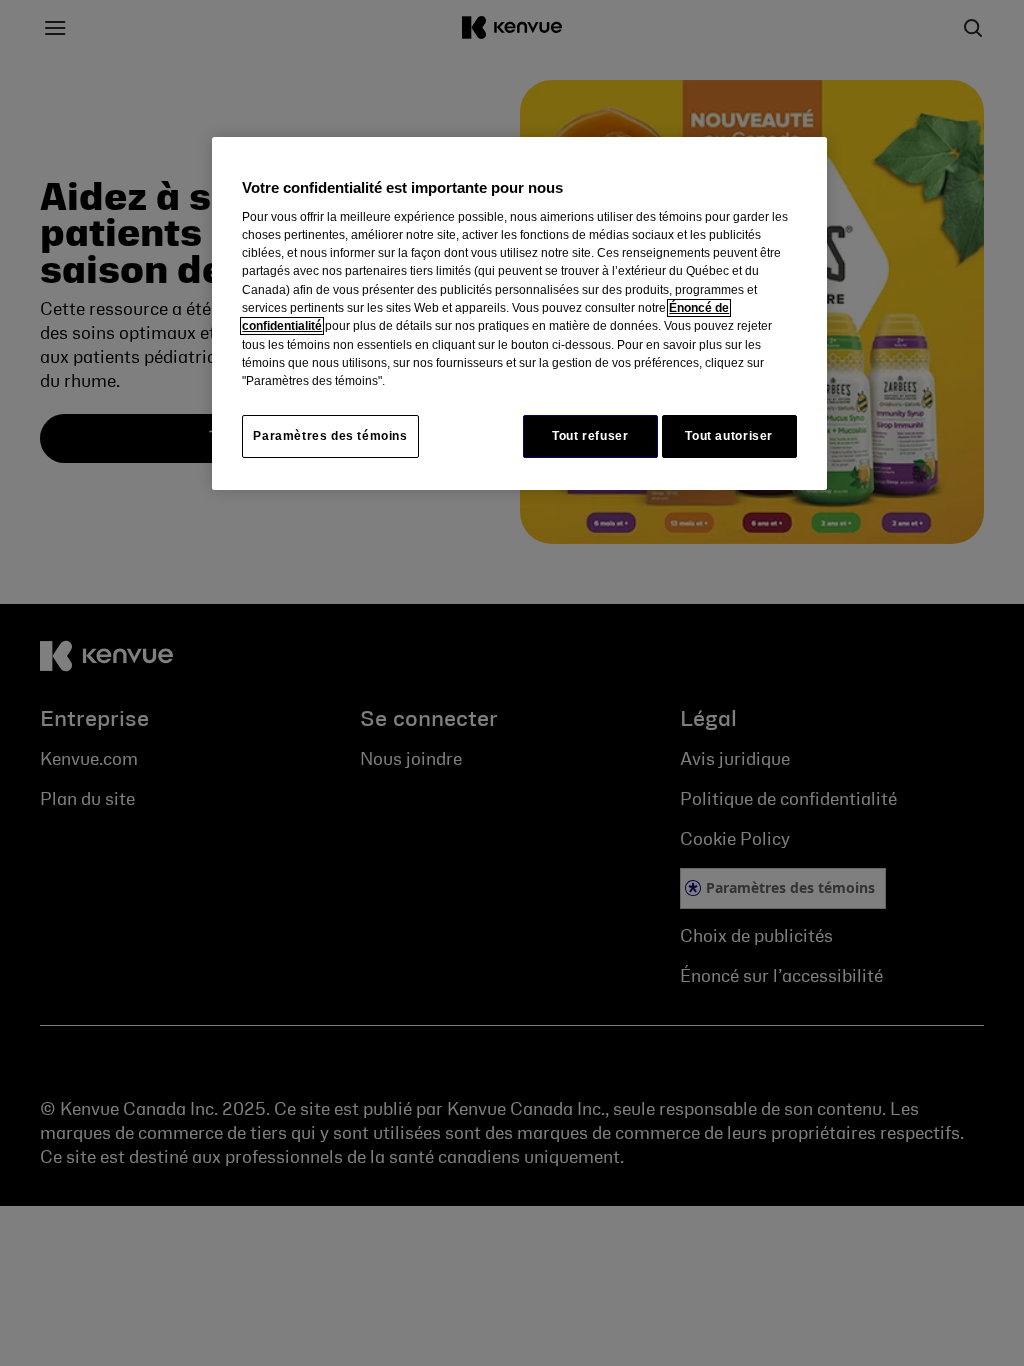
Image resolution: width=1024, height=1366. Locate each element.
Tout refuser (590, 436)
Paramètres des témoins (330, 436)
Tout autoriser (729, 436)
